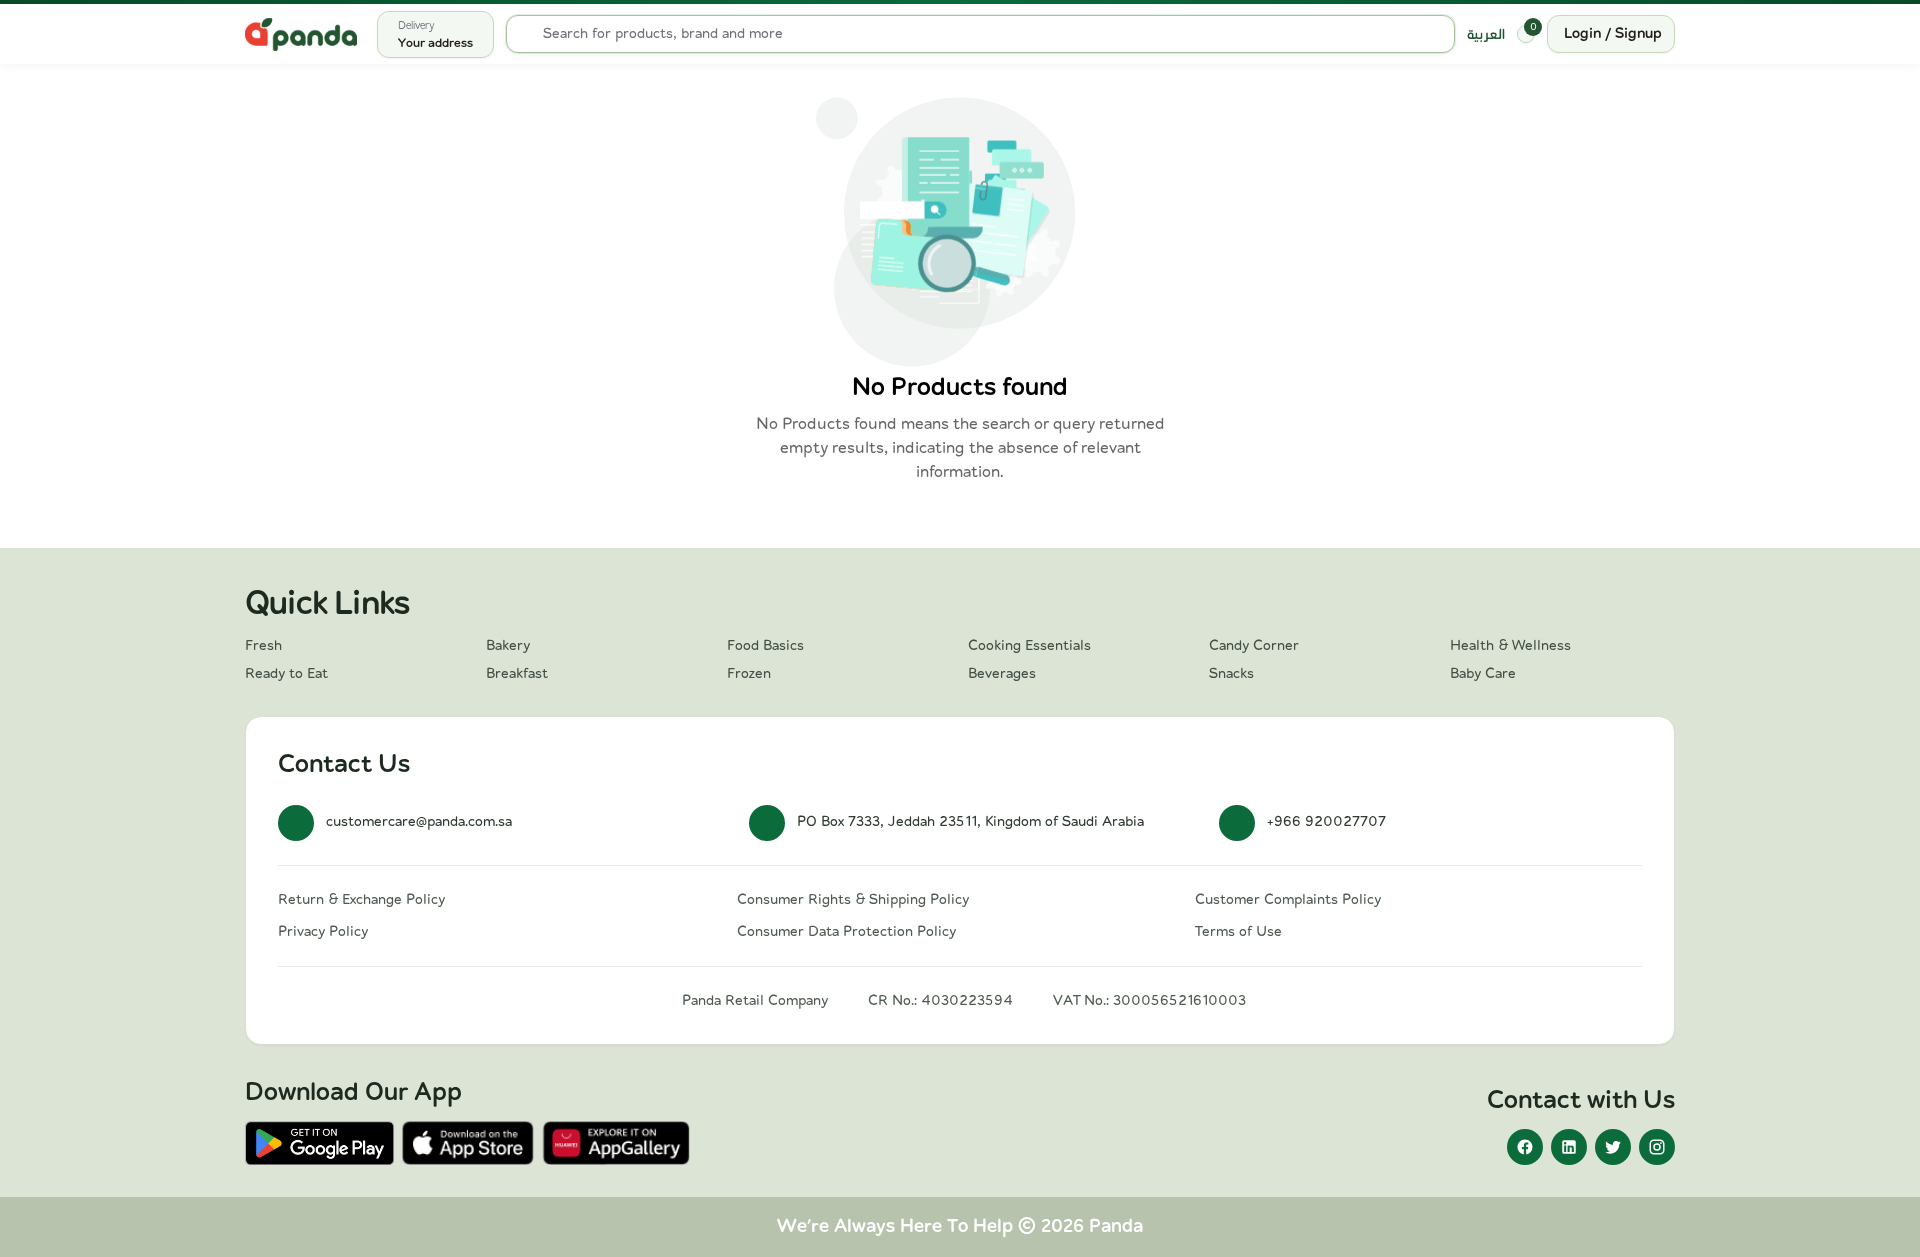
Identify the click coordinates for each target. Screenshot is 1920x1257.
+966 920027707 (1326, 822)
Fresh (263, 646)
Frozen (749, 674)
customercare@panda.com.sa (419, 822)
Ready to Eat (286, 674)
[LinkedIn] (1569, 1147)
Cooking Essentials (1029, 646)
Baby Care (1483, 674)
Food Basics (765, 646)
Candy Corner (1254, 646)
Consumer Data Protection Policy (846, 932)
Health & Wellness (1510, 646)
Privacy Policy (323, 932)
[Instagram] (1657, 1147)
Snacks (1231, 674)
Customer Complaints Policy (1288, 900)
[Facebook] (1525, 1147)
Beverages (1002, 674)
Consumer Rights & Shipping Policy (853, 900)
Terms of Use (1238, 932)
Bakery (508, 646)
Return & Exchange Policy (361, 900)
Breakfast (517, 674)
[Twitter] (1613, 1147)
